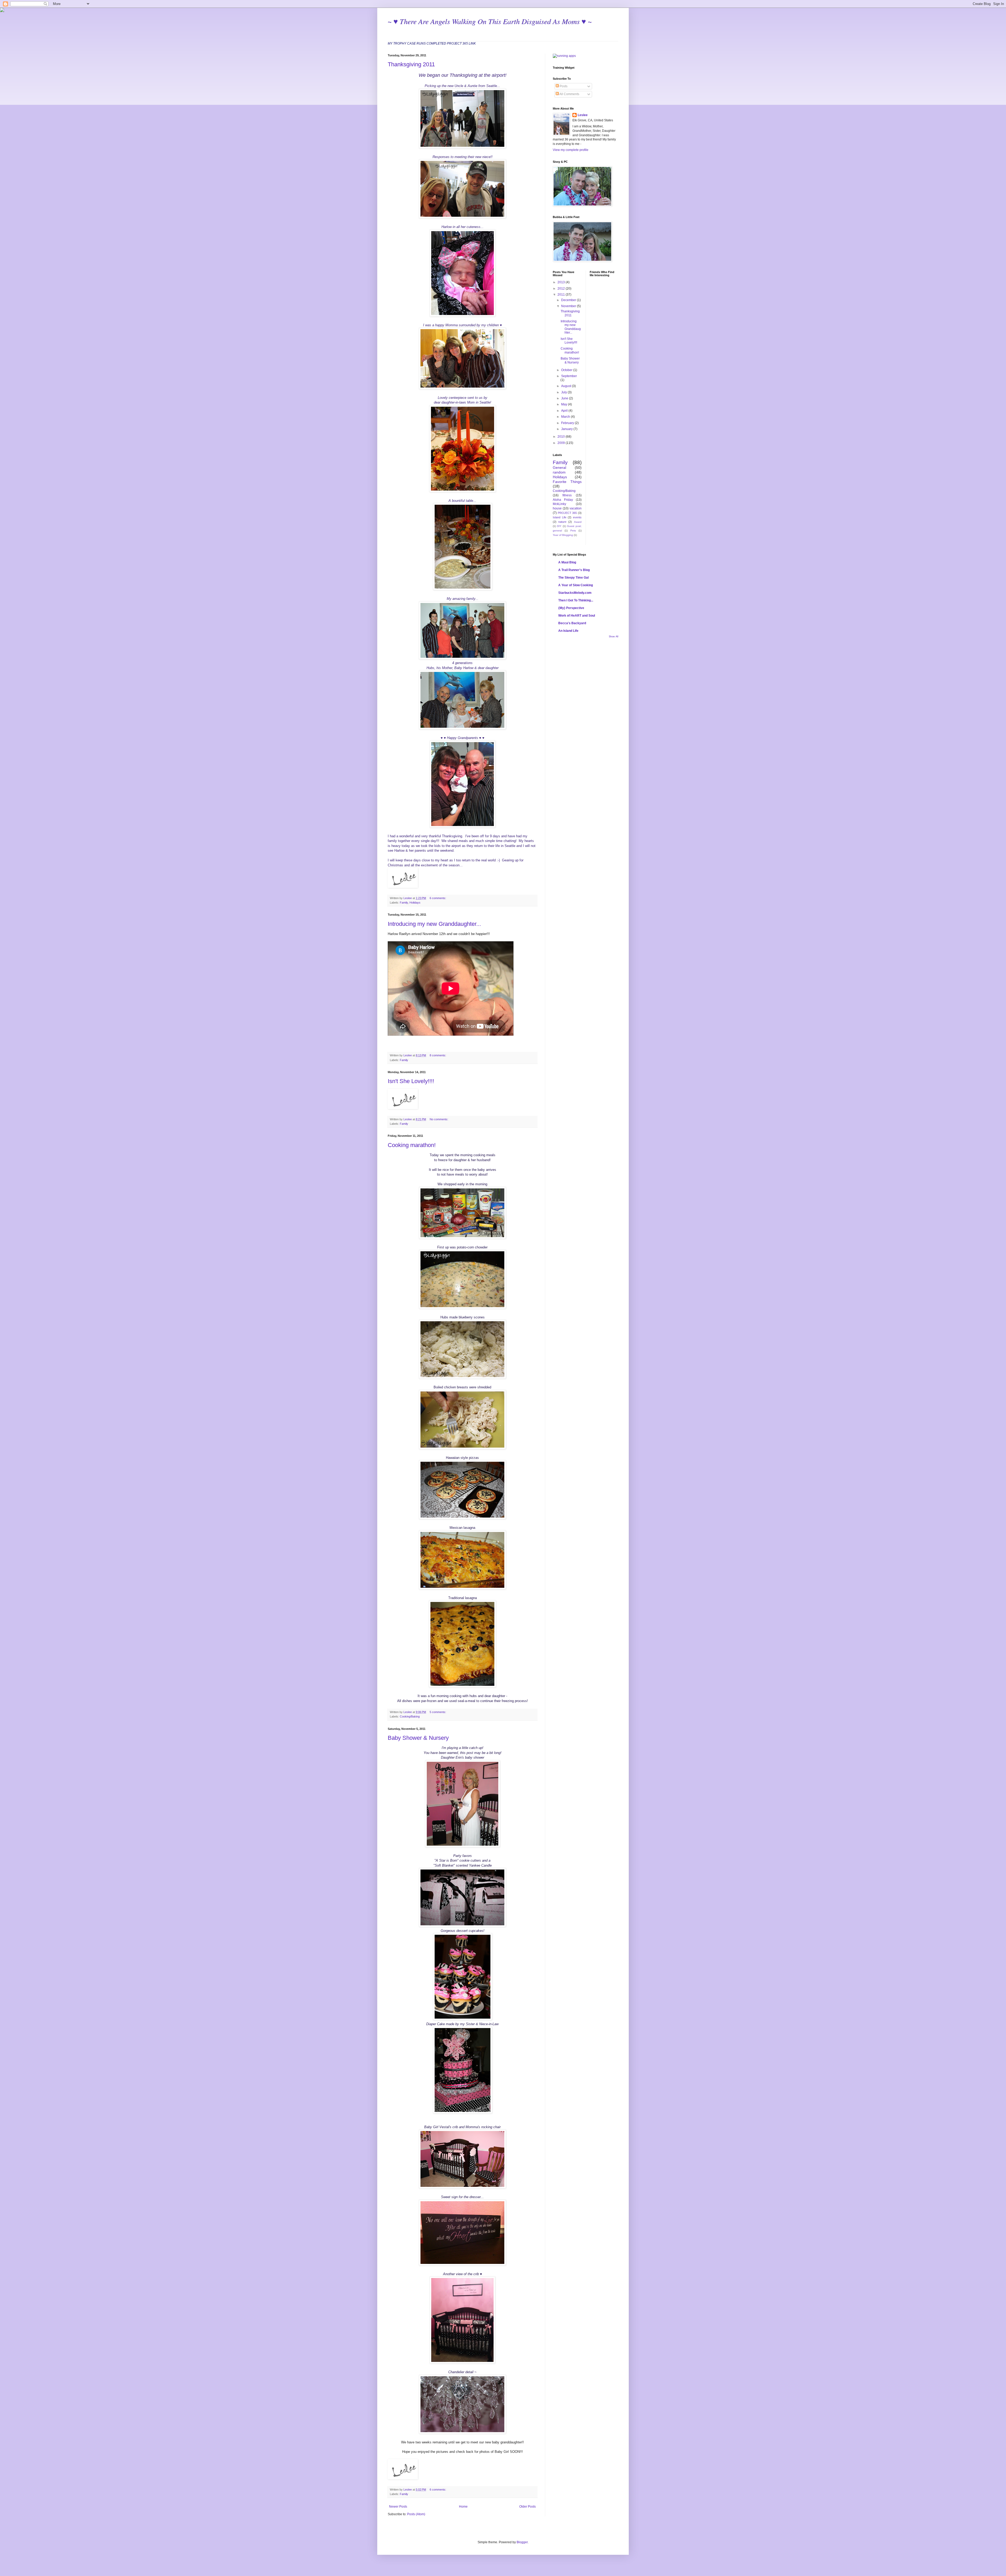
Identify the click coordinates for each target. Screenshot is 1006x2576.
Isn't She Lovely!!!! (411, 1081)
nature (562, 522)
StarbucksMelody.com (575, 593)
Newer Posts (398, 2507)
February (568, 423)
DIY (559, 526)
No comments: (439, 1119)
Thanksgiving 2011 (411, 64)
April (565, 411)
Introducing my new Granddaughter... (434, 924)
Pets (573, 531)
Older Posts (527, 2507)
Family (404, 903)
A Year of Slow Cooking (576, 585)
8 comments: (438, 1055)
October (567, 370)
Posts (563, 86)
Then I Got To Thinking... (576, 600)
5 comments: (438, 1712)
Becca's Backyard (572, 623)
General (559, 468)
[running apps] (564, 56)
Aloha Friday (563, 500)
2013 (562, 282)
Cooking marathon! (412, 1145)
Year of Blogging (563, 535)
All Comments (569, 94)
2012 (562, 289)
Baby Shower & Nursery (418, 1738)
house (557, 508)
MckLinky (559, 504)
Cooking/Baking (410, 1716)
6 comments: (438, 898)
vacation (576, 508)
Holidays (415, 903)
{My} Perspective (571, 608)
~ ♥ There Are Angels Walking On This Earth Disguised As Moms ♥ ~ (490, 21)
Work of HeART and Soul (577, 616)
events (577, 517)
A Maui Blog (567, 562)
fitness (567, 495)
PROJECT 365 (567, 513)
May (565, 404)
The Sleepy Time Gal (573, 578)
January (567, 429)
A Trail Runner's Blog (574, 570)
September (569, 376)
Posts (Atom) (416, 2514)
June (565, 398)
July (564, 392)
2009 (562, 443)
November (569, 306)
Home (463, 2507)
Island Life (560, 517)
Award (578, 522)
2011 (562, 295)
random (559, 472)
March (566, 417)
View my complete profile (571, 150)
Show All (614, 637)
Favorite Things (567, 482)
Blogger (522, 2542)
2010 (562, 437)
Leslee (583, 115)
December (569, 300)
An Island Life (568, 631)
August (567, 386)
